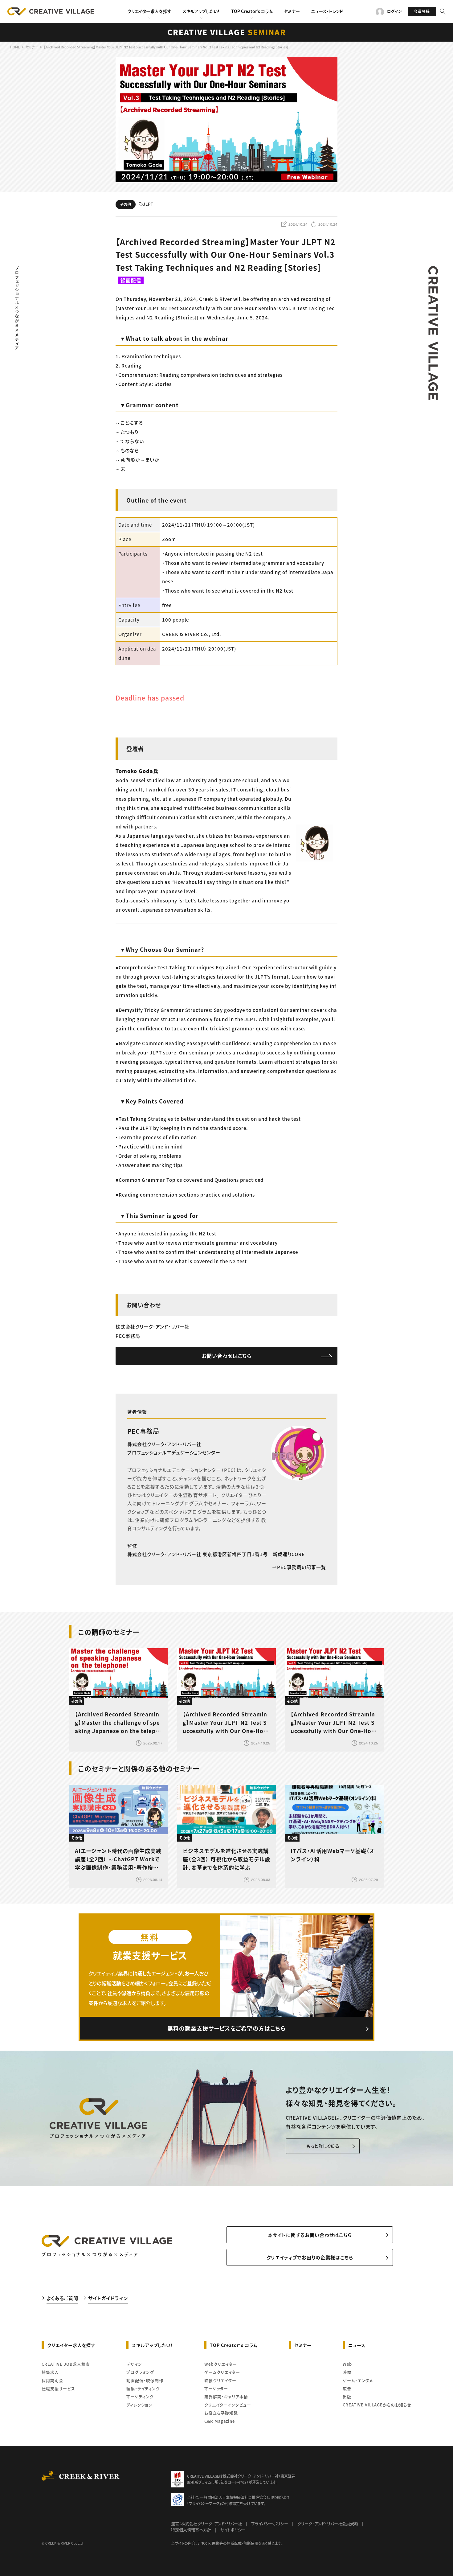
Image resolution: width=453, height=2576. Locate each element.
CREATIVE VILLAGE (227, 32)
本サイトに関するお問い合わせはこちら (310, 2235)
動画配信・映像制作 (145, 2380)
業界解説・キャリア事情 (226, 2396)
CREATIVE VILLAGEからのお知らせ (377, 2405)
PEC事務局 (143, 1431)
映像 (347, 2372)
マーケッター (216, 2388)
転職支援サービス (58, 2388)
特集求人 (50, 2372)
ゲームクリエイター (222, 2372)
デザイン (134, 2364)
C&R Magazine (220, 2421)
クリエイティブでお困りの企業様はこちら (310, 2257)
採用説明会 (52, 2380)
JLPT (148, 204)
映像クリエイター (220, 2380)
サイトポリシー (233, 2530)
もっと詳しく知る (323, 2146)
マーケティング (140, 2396)
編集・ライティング (143, 2388)
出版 (347, 2396)
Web (347, 2364)
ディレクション (139, 2405)
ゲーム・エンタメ (358, 2380)
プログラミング (140, 2372)
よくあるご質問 (62, 2298)
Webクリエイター (221, 2364)
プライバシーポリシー (270, 2523)
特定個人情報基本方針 (191, 2530)
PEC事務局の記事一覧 (302, 1567)
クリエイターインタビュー (228, 2405)
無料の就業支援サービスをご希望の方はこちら (226, 2028)
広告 (347, 2388)
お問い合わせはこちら (227, 1356)
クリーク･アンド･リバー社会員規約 (328, 2523)
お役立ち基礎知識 (221, 2413)
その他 (126, 204)
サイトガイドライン (108, 2298)
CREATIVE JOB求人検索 (66, 2364)
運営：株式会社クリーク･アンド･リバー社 (206, 2523)
